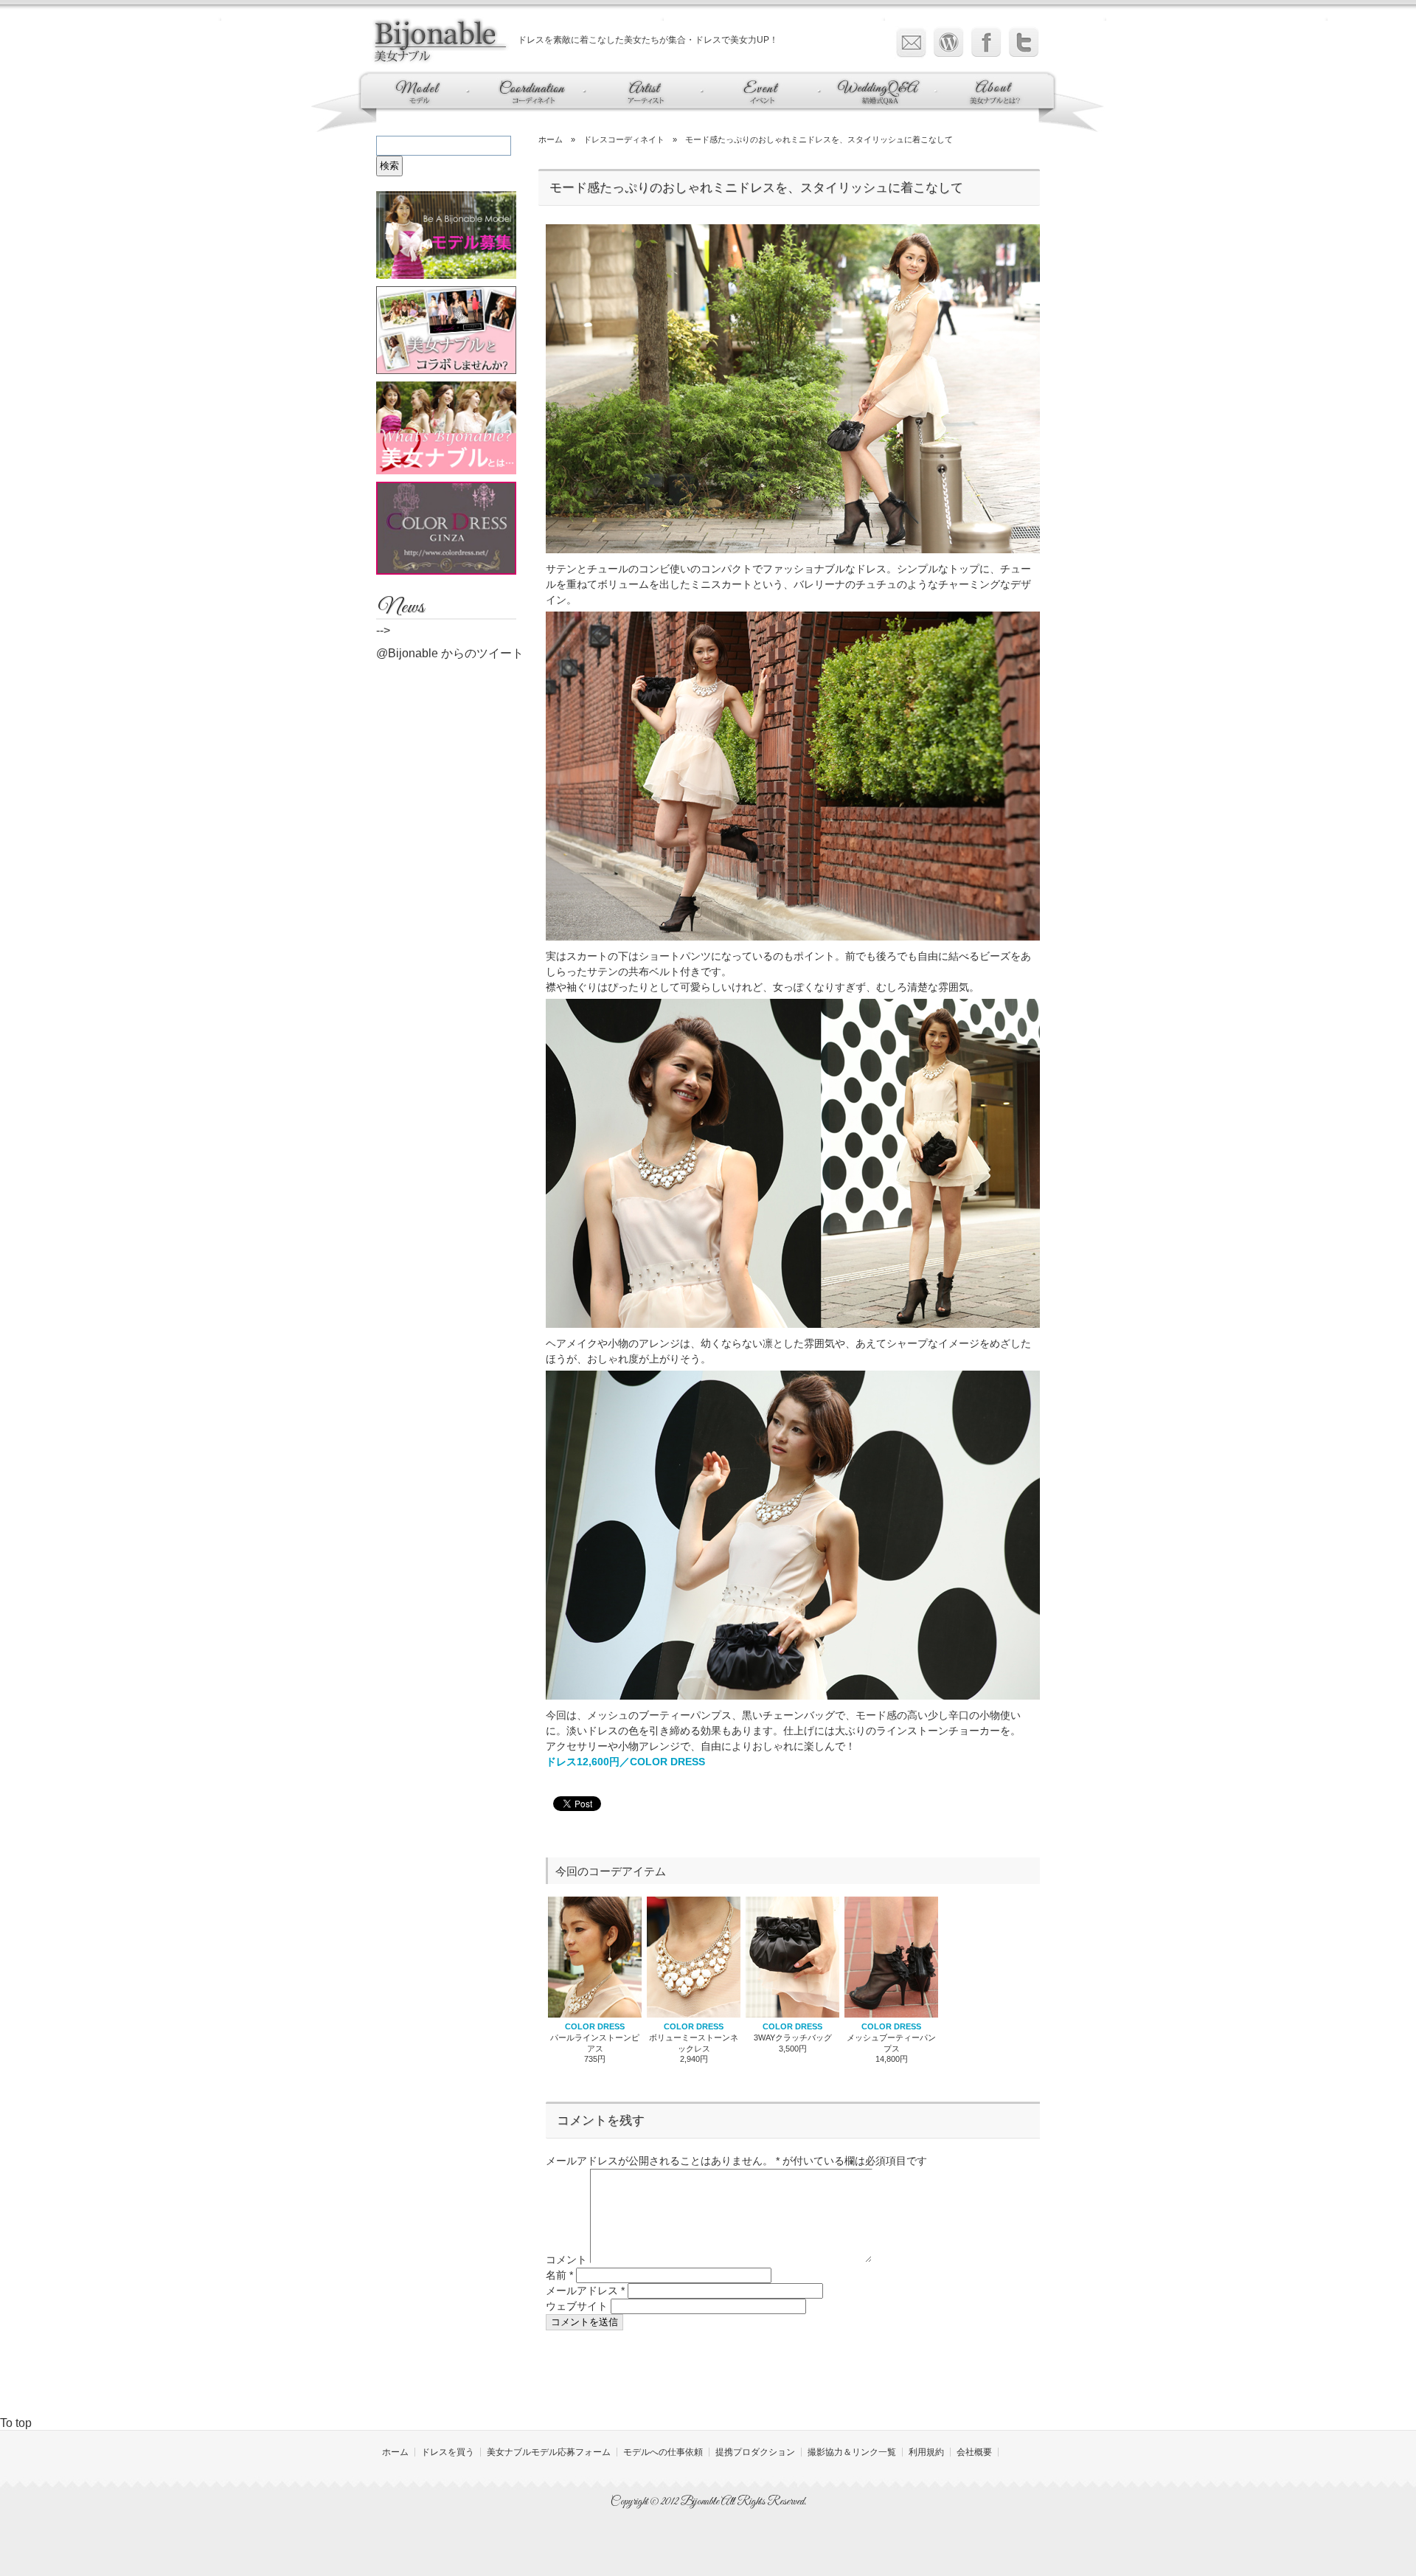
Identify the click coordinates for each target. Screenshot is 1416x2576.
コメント (566, 2260)
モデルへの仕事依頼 (663, 2452)
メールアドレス (585, 2291)
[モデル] (427, 104)
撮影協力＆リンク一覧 (852, 2452)
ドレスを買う (448, 2452)
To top (16, 2423)
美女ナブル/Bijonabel (442, 41)
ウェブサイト (577, 2306)
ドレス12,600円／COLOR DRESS (625, 1762)
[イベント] (763, 104)
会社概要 (974, 2452)
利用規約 (926, 2452)
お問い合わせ (911, 42)
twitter (1024, 42)
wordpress (949, 42)
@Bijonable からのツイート (450, 653)
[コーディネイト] (529, 104)
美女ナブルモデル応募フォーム (549, 2452)
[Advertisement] (789, 2378)
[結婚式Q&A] (880, 104)
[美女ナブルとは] (983, 104)
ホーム (551, 139)
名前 (559, 2275)
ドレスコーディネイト (624, 139)
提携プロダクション (755, 2452)
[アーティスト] (644, 104)
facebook (986, 42)
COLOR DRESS (595, 2026)
